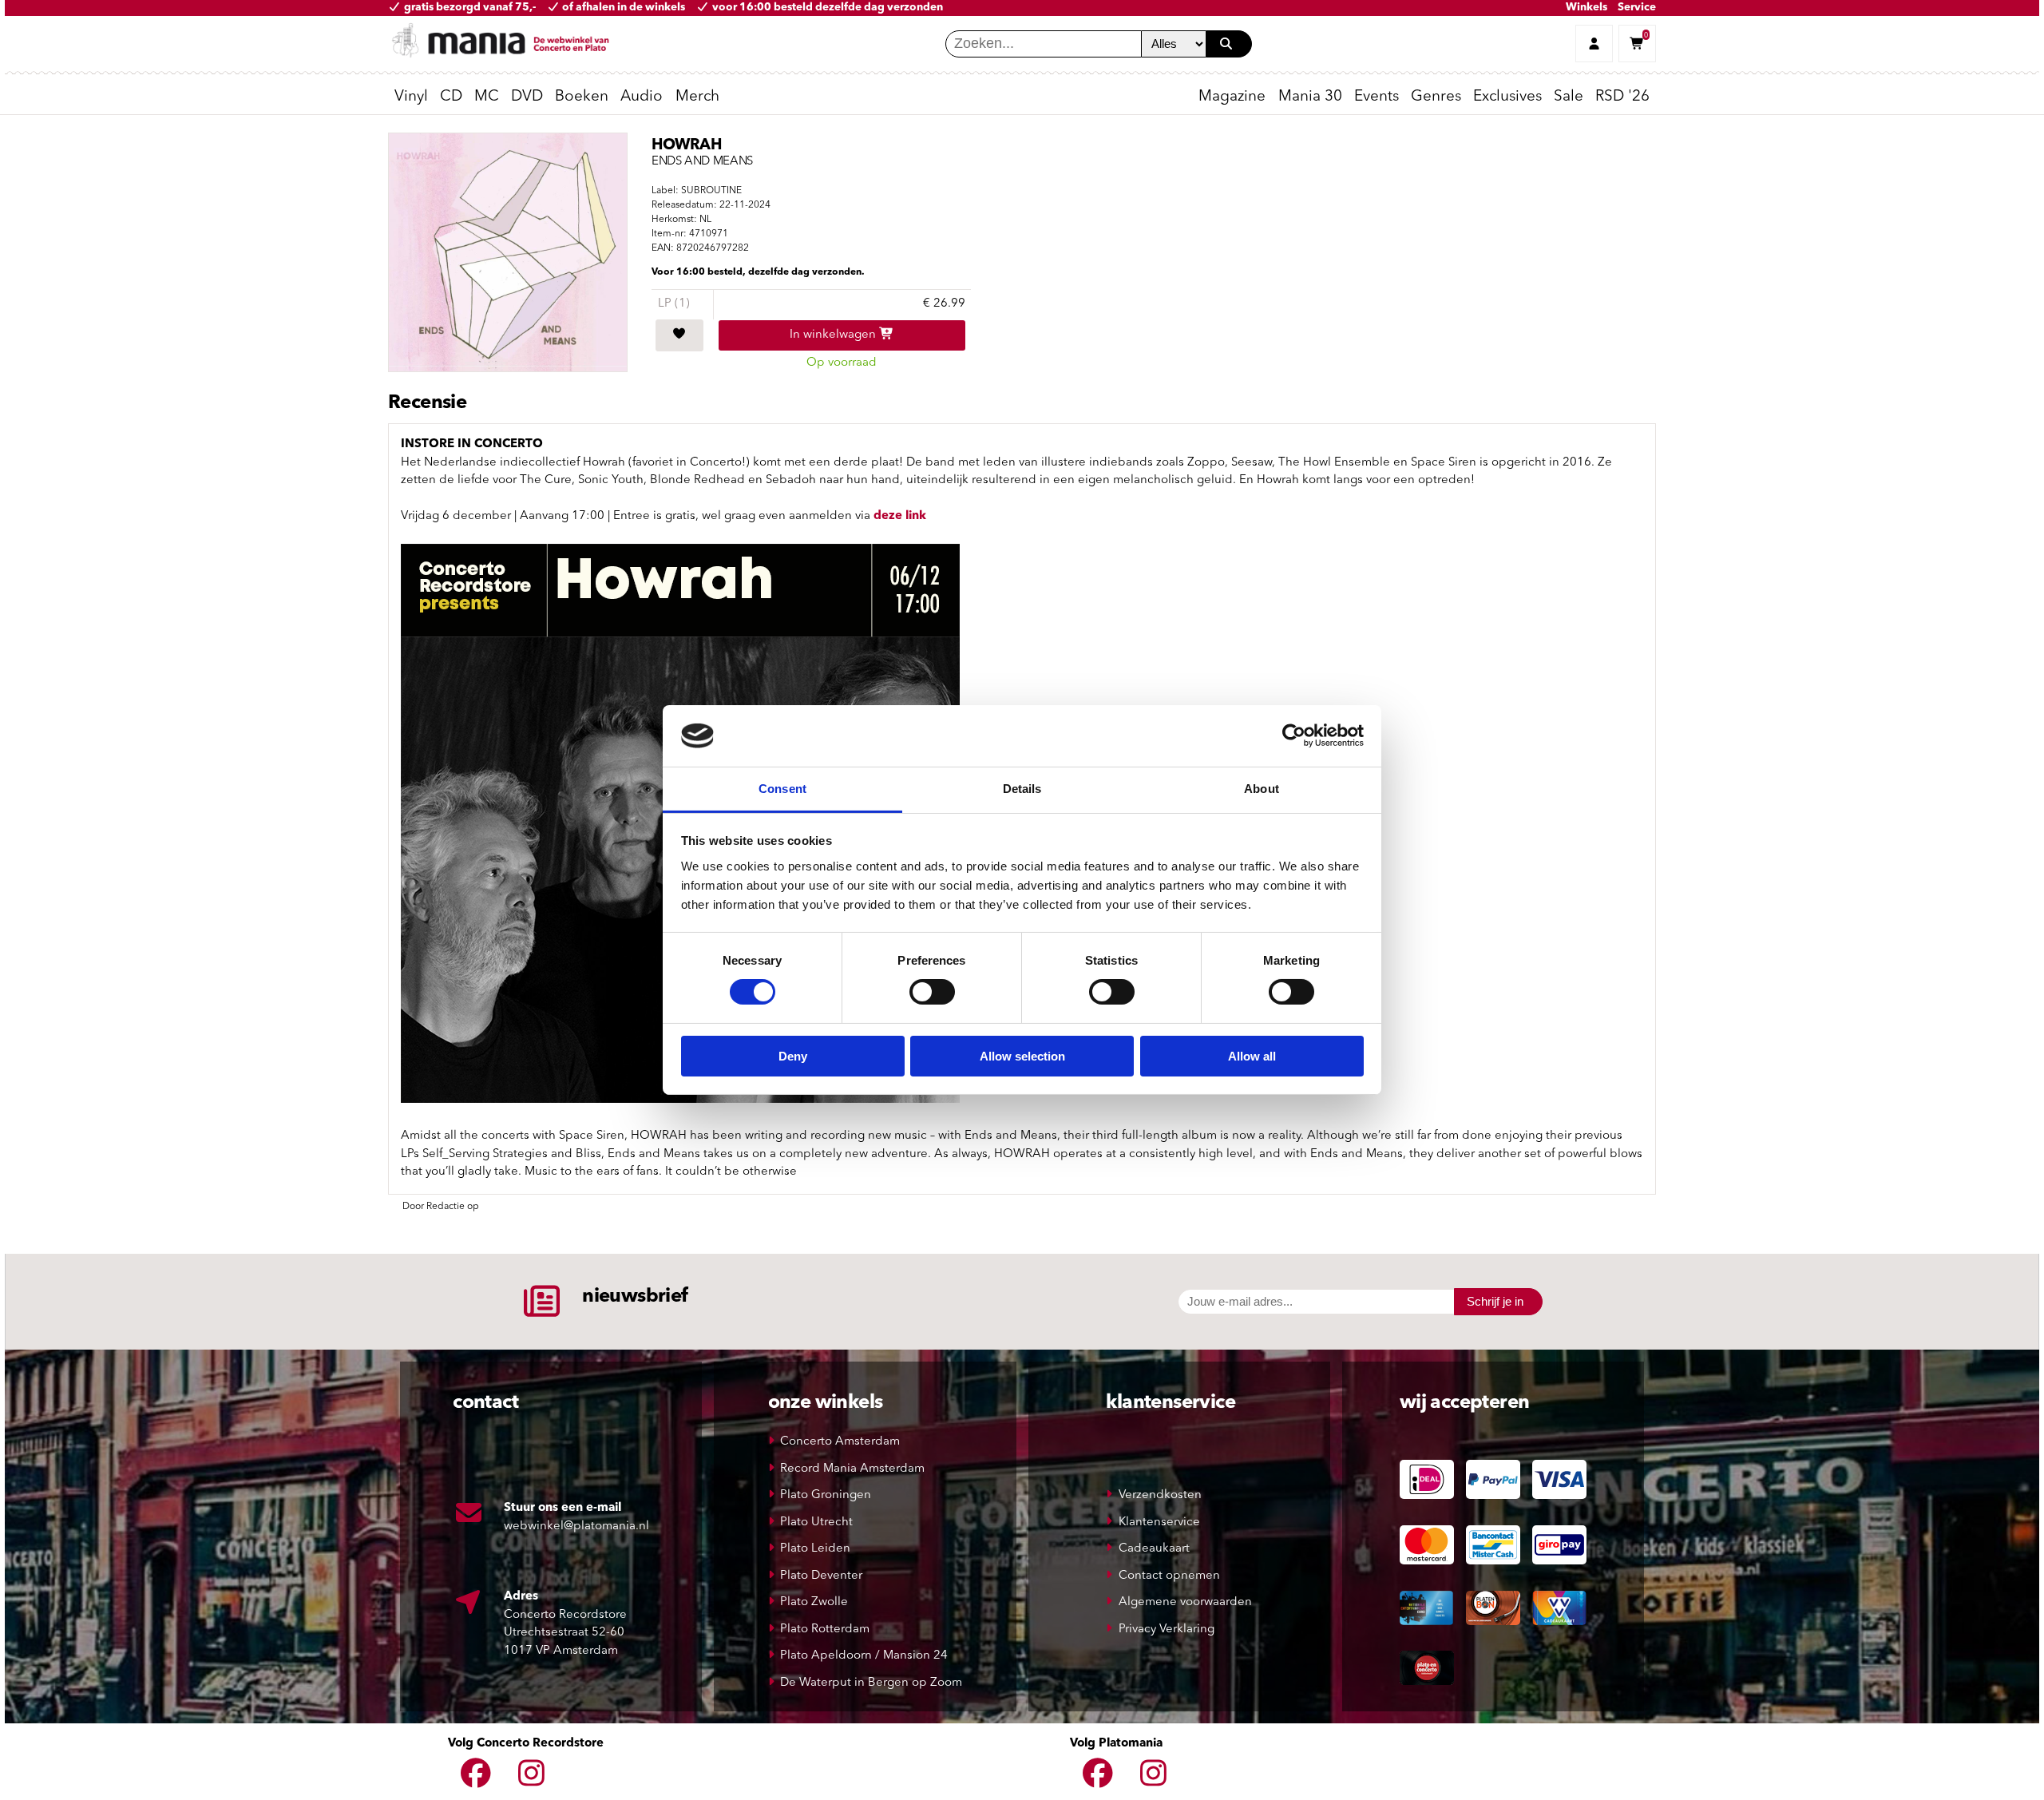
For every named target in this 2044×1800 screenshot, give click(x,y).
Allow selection (1022, 1056)
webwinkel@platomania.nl (576, 1526)
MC (487, 97)
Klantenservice (1159, 1522)
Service (1637, 8)
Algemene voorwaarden (1185, 1602)
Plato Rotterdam (825, 1630)
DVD (527, 97)
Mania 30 (1310, 97)
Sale (1569, 97)
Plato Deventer (821, 1576)
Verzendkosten (1160, 1495)
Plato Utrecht (816, 1522)
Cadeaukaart (1154, 1549)
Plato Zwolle (814, 1602)
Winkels (1586, 8)
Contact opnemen (1169, 1576)
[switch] (932, 992)
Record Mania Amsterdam (852, 1469)
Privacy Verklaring (1167, 1630)
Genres (1436, 97)
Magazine (1232, 97)
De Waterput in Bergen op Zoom (871, 1683)
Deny (793, 1056)
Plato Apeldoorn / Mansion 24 (864, 1656)
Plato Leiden (815, 1549)
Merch (697, 97)
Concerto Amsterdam (840, 1442)
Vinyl (411, 97)
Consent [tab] (782, 789)
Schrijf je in (1495, 1301)
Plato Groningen (826, 1495)
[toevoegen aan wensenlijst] (679, 335)
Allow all (1252, 1056)
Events (1377, 97)
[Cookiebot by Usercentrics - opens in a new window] (1294, 735)
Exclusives (1507, 97)
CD (451, 97)
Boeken (582, 97)
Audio (642, 97)
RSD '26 (1622, 97)
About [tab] (1262, 789)
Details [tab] (1022, 789)
